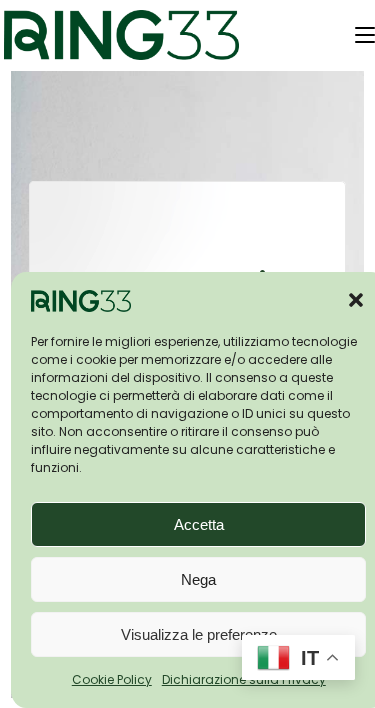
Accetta (199, 524)
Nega (198, 579)
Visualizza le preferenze (199, 634)
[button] (356, 300)
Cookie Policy (112, 679)
